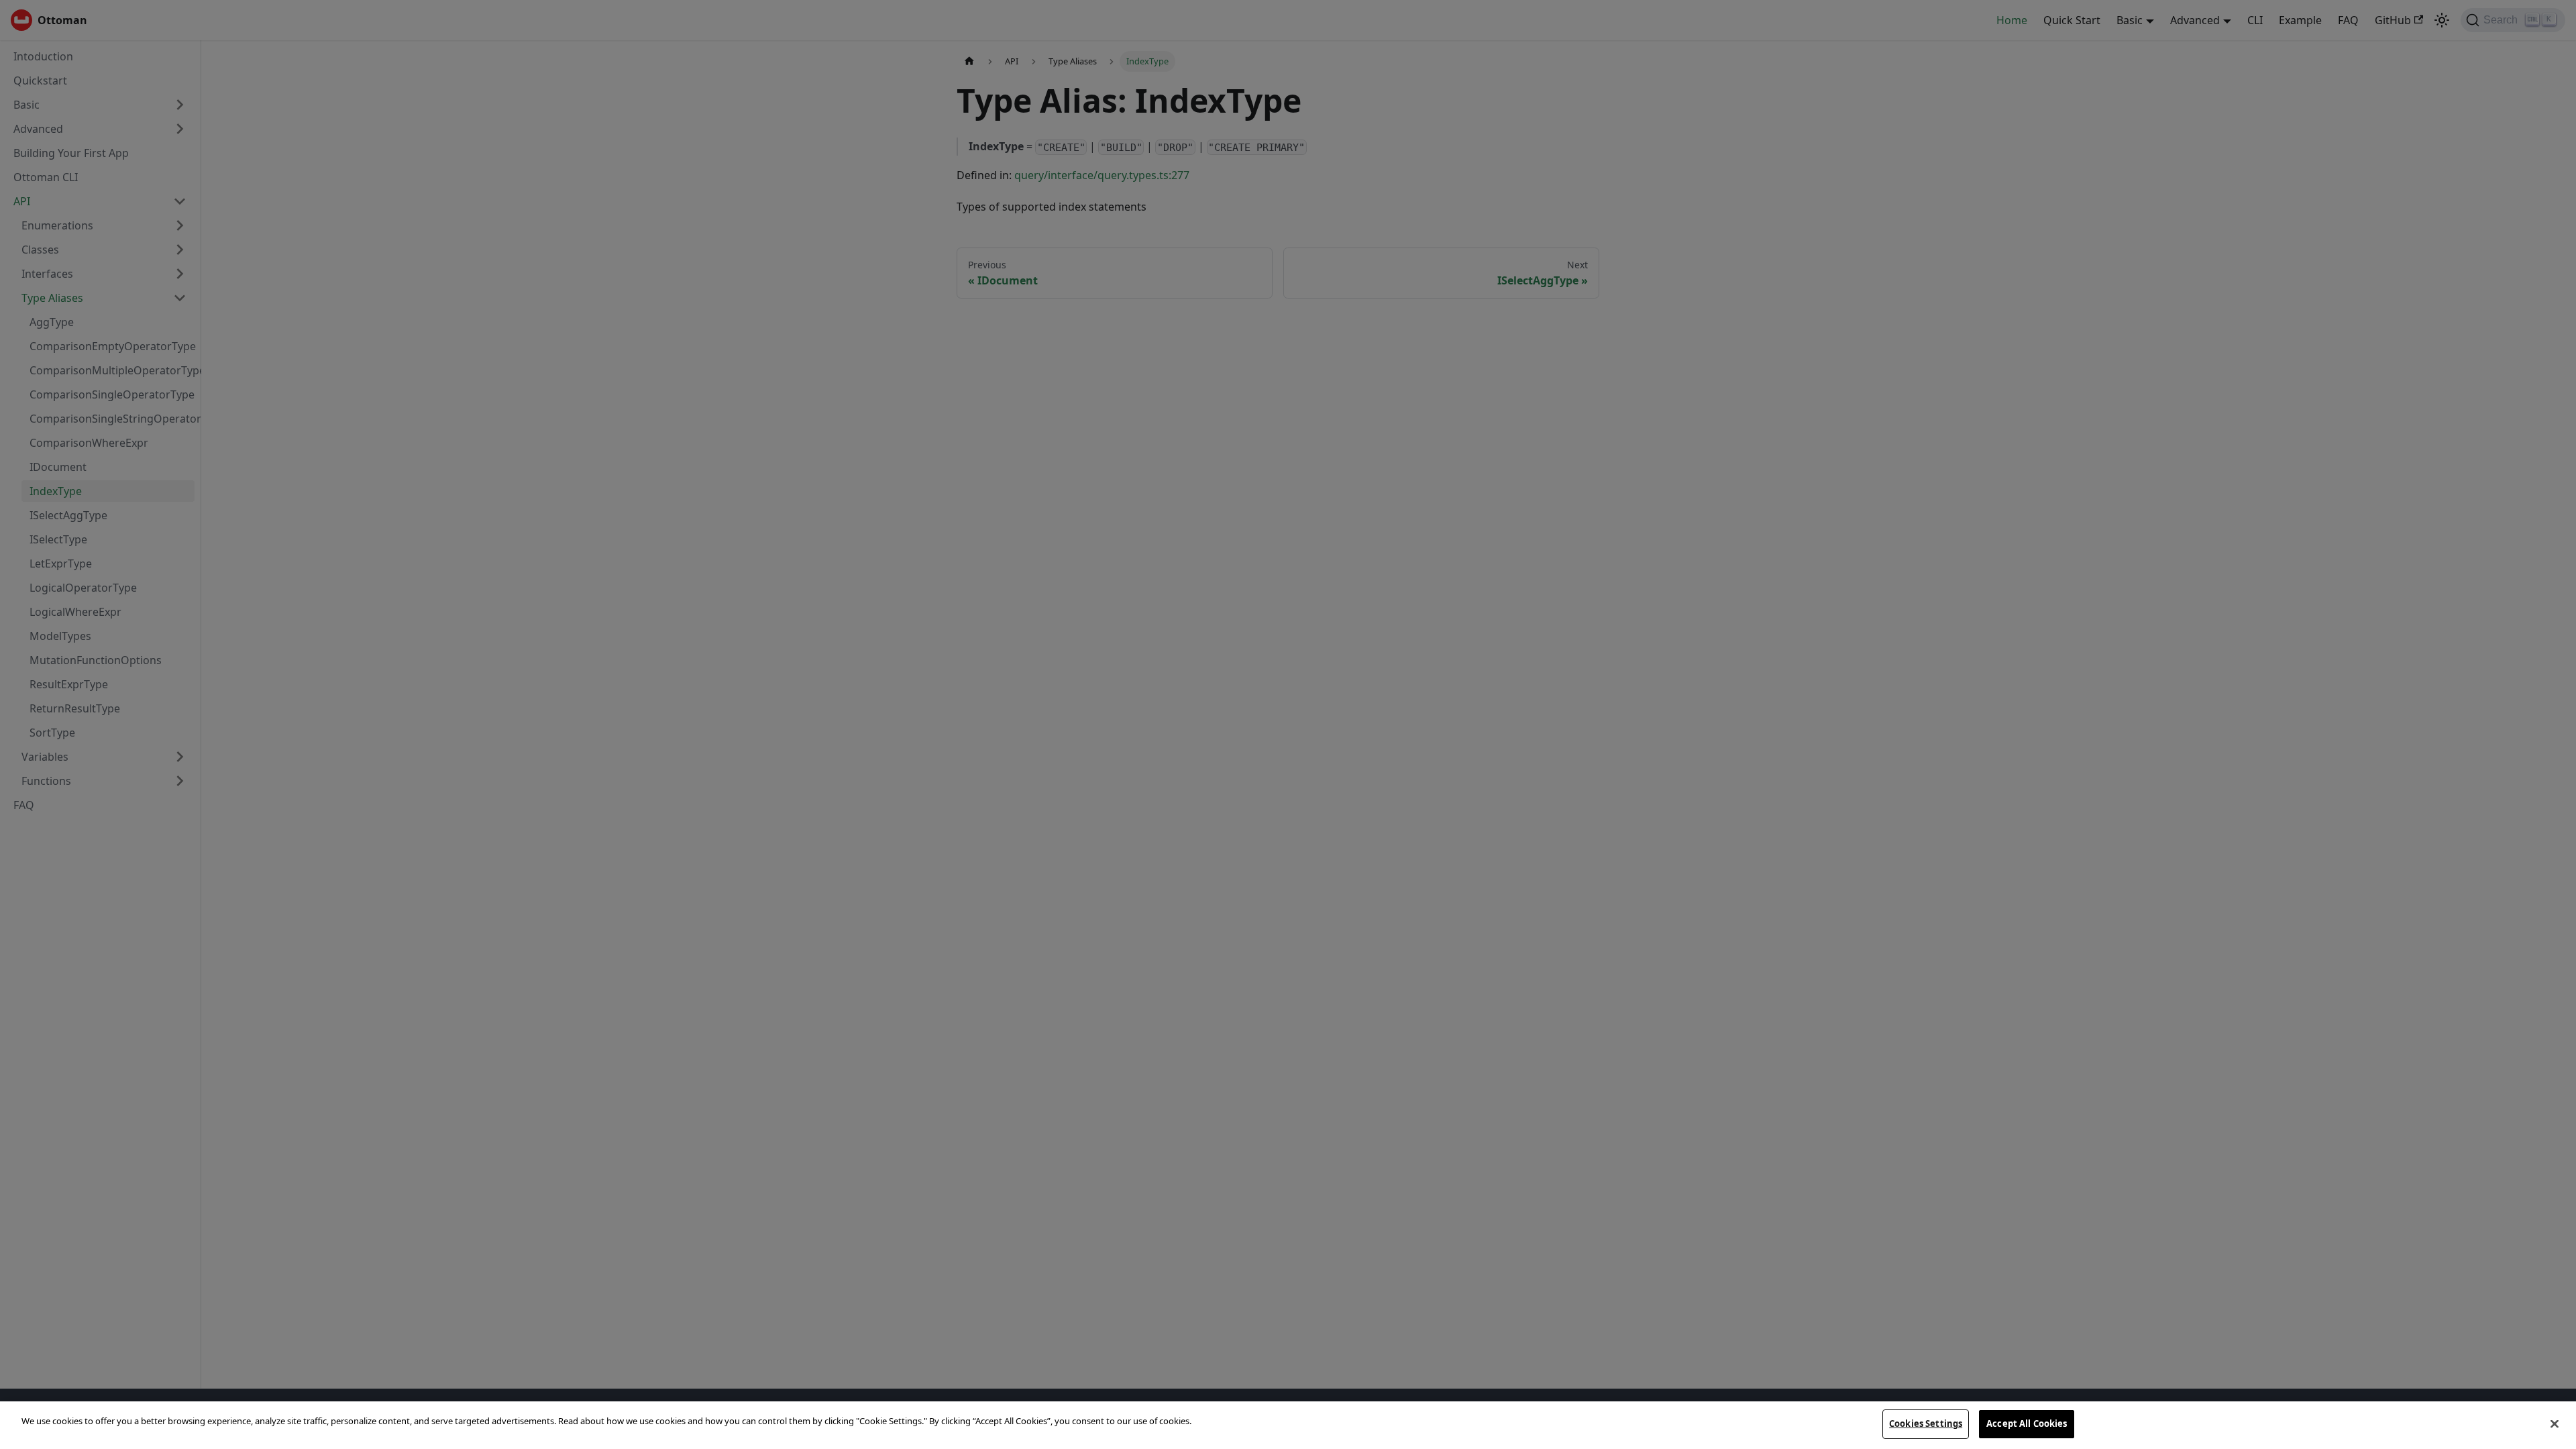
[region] (1288, 1425)
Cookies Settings (1926, 1424)
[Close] (2555, 1424)
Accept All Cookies (2027, 1424)
